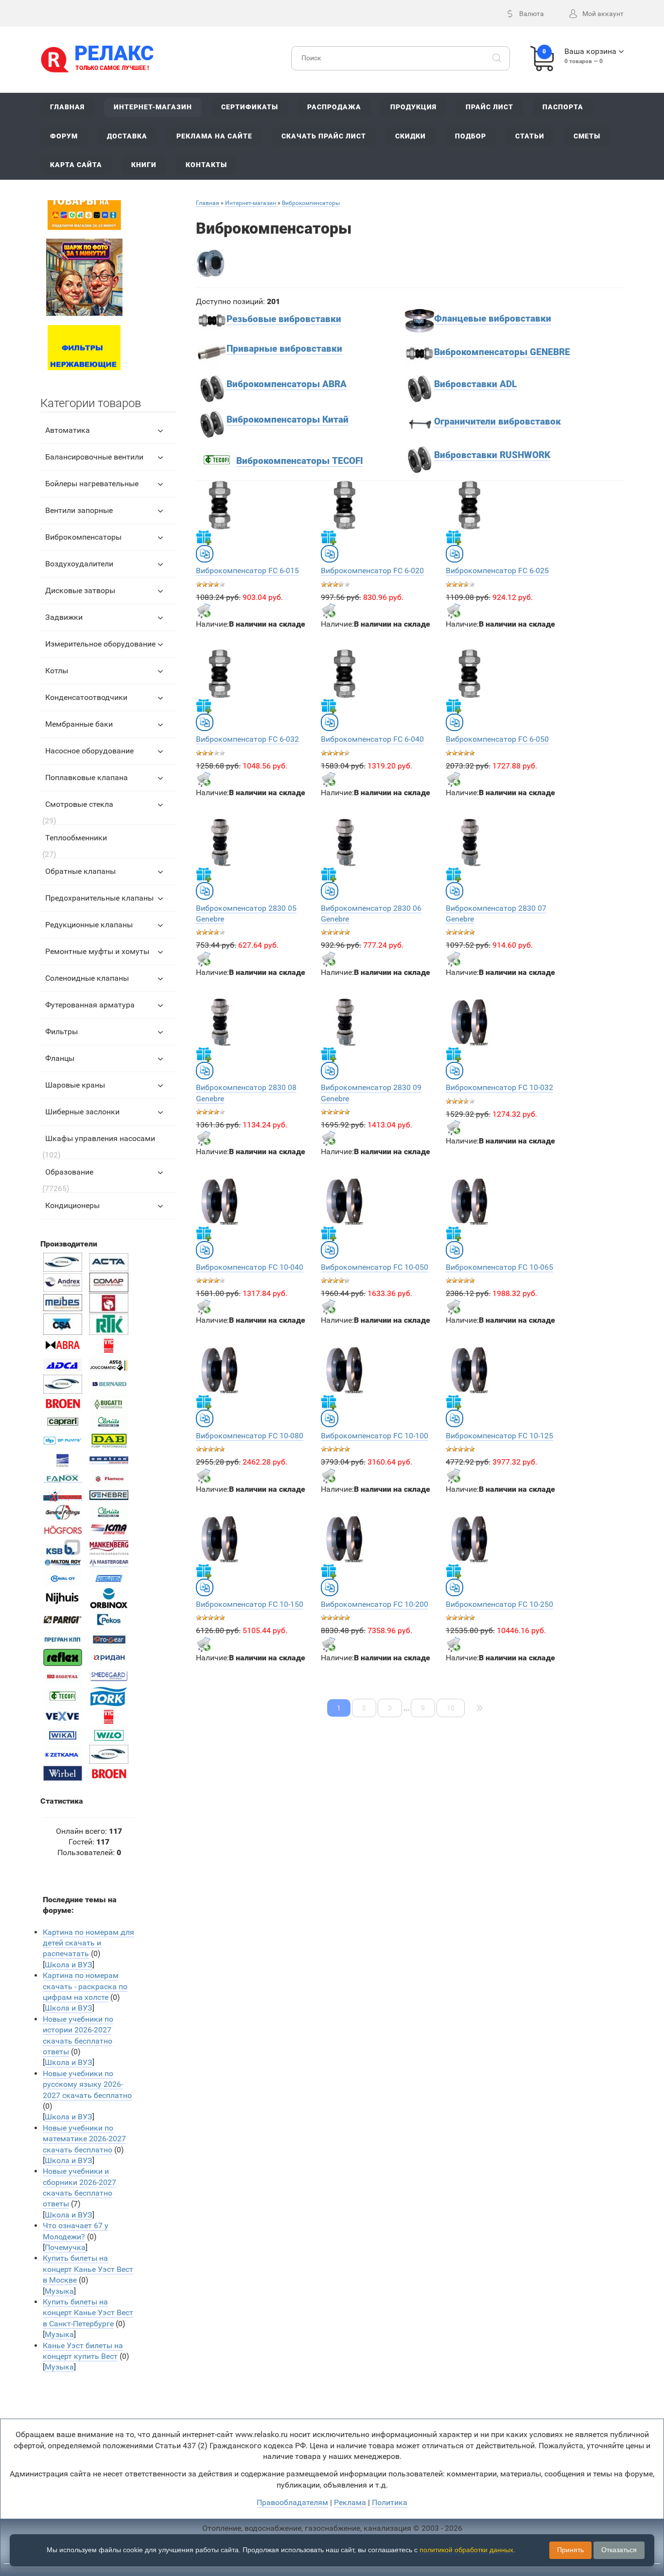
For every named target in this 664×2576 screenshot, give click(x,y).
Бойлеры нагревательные (92, 484)
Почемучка (65, 2247)
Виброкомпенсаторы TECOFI (300, 461)
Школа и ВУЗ (69, 1965)
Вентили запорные (79, 510)
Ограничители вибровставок (498, 422)
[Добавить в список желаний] (204, 537)
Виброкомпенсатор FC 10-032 (499, 1087)
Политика (390, 2502)
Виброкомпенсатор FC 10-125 (499, 1436)
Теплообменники (76, 838)
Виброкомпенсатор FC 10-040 (250, 1267)
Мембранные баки (79, 724)
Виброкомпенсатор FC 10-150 (250, 1604)
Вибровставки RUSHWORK (492, 455)
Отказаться (619, 2550)
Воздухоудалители (79, 564)
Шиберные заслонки (82, 1112)
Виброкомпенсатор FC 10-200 (375, 1604)
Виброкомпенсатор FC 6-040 (372, 739)
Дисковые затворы (80, 590)
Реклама (350, 2502)
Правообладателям (292, 2502)
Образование (69, 1172)
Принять (570, 2550)
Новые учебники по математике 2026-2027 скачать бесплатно (84, 2139)
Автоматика (68, 430)
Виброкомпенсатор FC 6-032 (247, 739)
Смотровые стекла (79, 804)
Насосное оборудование (89, 751)
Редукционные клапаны (89, 925)
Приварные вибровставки (284, 349)
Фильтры (61, 1032)
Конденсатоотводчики (86, 697)
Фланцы (60, 1058)
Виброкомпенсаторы (83, 537)
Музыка (59, 2291)
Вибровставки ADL (475, 384)
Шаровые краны (75, 1085)
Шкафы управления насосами (100, 1138)
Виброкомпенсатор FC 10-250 (499, 1604)
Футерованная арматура (90, 1005)
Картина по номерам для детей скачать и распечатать (88, 1943)
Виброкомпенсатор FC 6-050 (497, 739)
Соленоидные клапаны (87, 978)
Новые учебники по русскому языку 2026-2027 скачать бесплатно (87, 2084)
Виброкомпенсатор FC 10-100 (375, 1436)
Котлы (57, 671)
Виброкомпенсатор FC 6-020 (372, 571)
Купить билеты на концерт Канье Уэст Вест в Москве (88, 2269)
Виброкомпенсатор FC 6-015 (247, 571)
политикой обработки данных (466, 2550)
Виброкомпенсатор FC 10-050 (375, 1267)
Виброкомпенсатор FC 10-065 (499, 1267)
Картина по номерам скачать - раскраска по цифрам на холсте (85, 1986)
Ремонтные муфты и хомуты (97, 951)
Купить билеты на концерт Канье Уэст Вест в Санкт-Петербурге (88, 2313)
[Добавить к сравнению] (205, 554)
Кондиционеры (72, 1205)
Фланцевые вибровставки (493, 319)
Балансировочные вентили (94, 457)
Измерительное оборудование (100, 644)
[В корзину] (204, 611)
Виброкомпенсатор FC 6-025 (497, 571)
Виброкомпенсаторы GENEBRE (502, 352)
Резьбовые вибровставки (284, 319)
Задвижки (64, 617)
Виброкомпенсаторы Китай (288, 420)
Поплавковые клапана (87, 777)
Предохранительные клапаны (99, 898)
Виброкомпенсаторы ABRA (287, 384)
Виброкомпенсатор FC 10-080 (250, 1436)
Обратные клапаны (80, 871)
